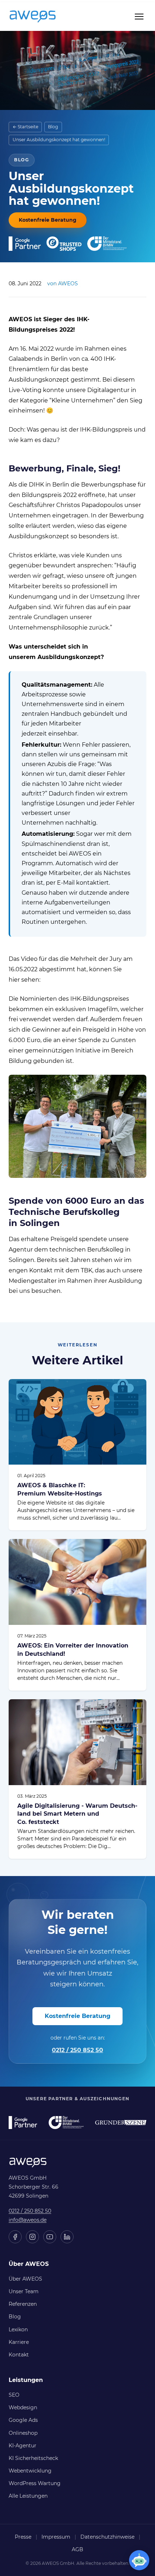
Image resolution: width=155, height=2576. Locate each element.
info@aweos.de (28, 2220)
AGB (77, 2549)
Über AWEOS (25, 2279)
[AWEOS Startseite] (40, 17)
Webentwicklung (30, 2471)
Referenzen (23, 2304)
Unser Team (24, 2291)
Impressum (56, 2537)
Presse (23, 2537)
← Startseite (25, 127)
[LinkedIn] (67, 2237)
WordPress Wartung (35, 2483)
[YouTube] (50, 2237)
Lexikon (18, 2330)
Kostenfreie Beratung (48, 220)
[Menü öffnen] (139, 17)
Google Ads (23, 2420)
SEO (14, 2395)
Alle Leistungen (28, 2496)
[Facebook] (15, 2237)
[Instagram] (32, 2237)
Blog (53, 127)
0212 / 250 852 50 (77, 2050)
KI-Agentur (23, 2446)
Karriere (19, 2342)
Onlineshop (23, 2433)
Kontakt (19, 2355)
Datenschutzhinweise (107, 2537)
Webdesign (23, 2407)
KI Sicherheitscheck (33, 2458)
